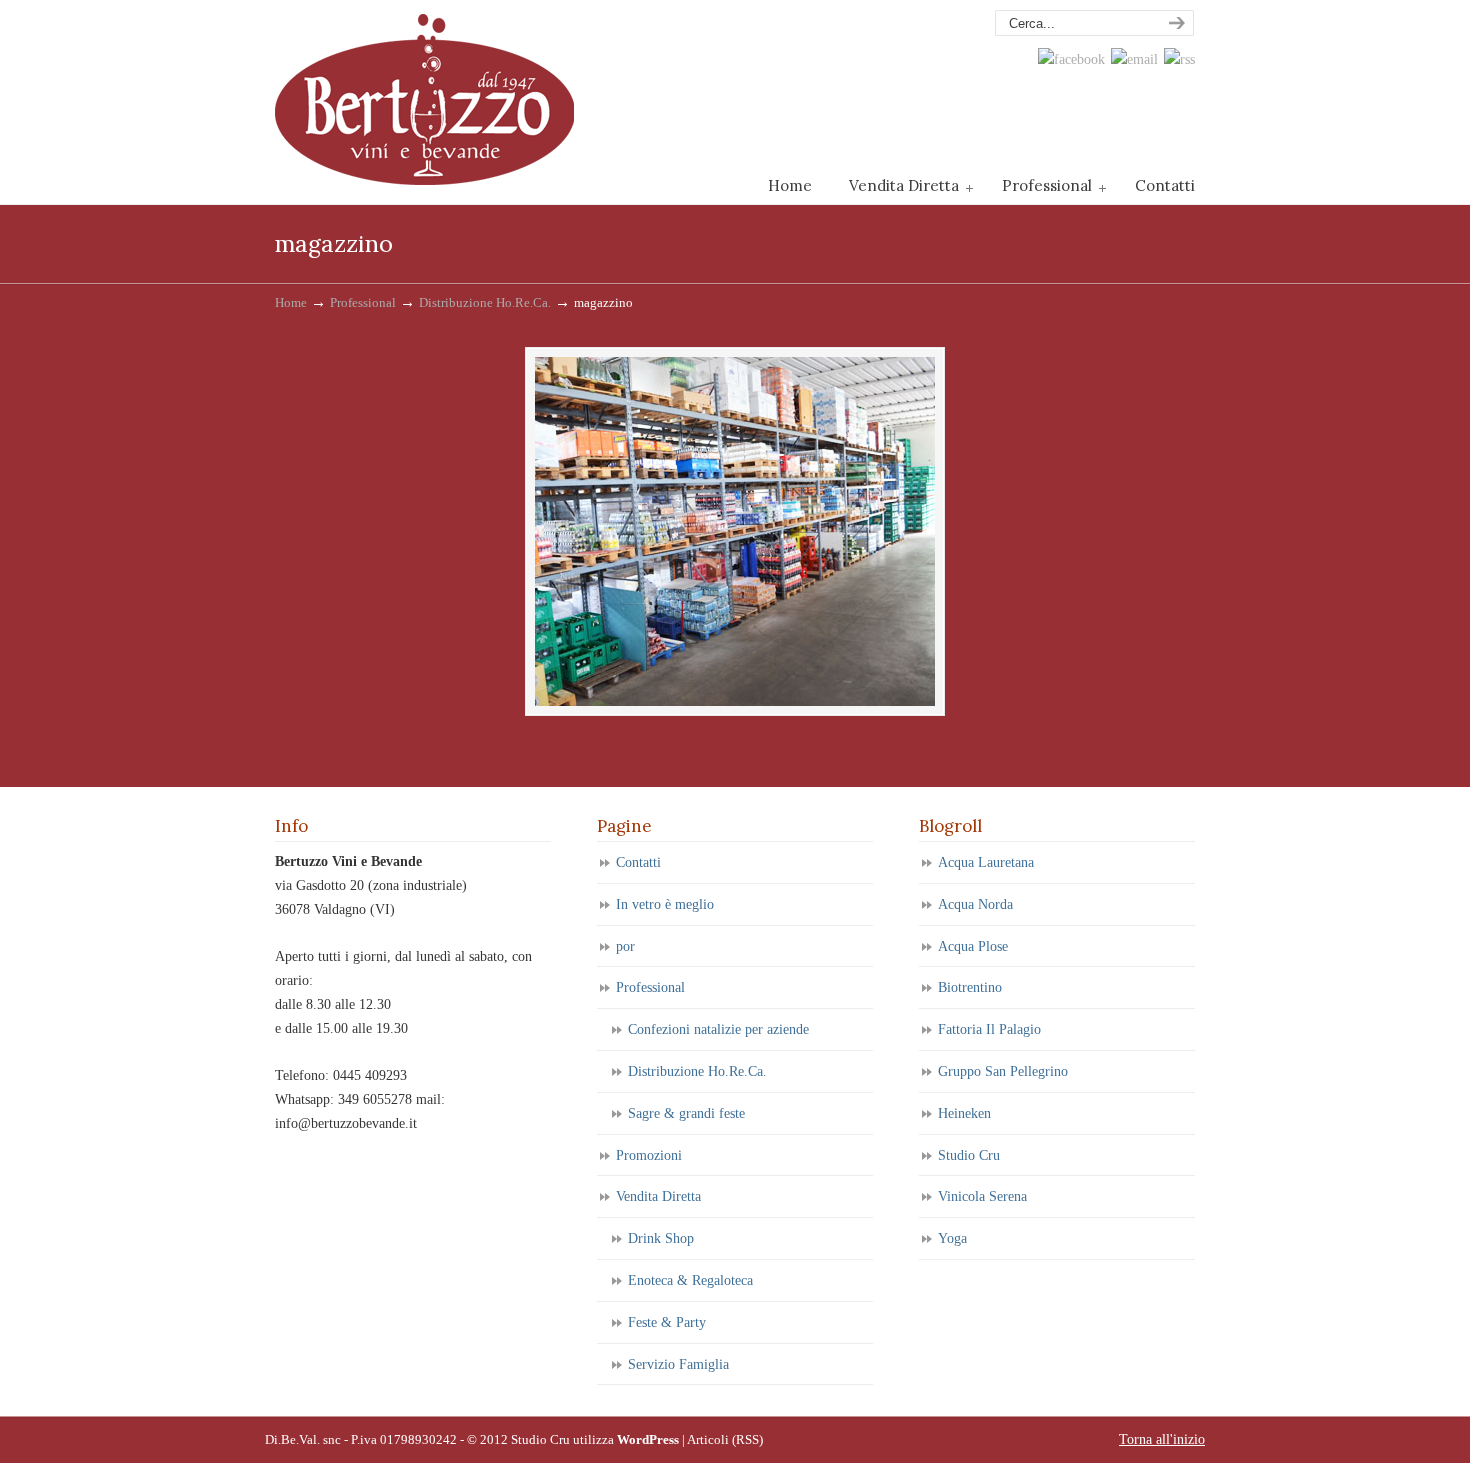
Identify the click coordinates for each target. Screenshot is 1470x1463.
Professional (363, 303)
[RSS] (1179, 59)
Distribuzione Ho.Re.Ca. (485, 303)
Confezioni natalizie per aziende (718, 1029)
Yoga (952, 1238)
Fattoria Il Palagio (989, 1029)
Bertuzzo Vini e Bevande (425, 96)
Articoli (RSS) (725, 1440)
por (625, 946)
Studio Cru (969, 1155)
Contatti (638, 862)
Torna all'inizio (1162, 1439)
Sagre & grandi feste (686, 1113)
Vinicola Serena (982, 1196)
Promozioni (649, 1155)
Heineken (964, 1113)
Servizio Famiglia (678, 1364)
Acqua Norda (975, 904)
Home (291, 303)
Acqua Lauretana (986, 862)
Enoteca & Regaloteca (690, 1280)
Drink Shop (661, 1238)
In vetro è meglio (665, 904)
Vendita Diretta (658, 1196)
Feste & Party (667, 1322)
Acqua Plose (973, 946)
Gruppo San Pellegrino (1003, 1071)
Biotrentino (970, 987)
